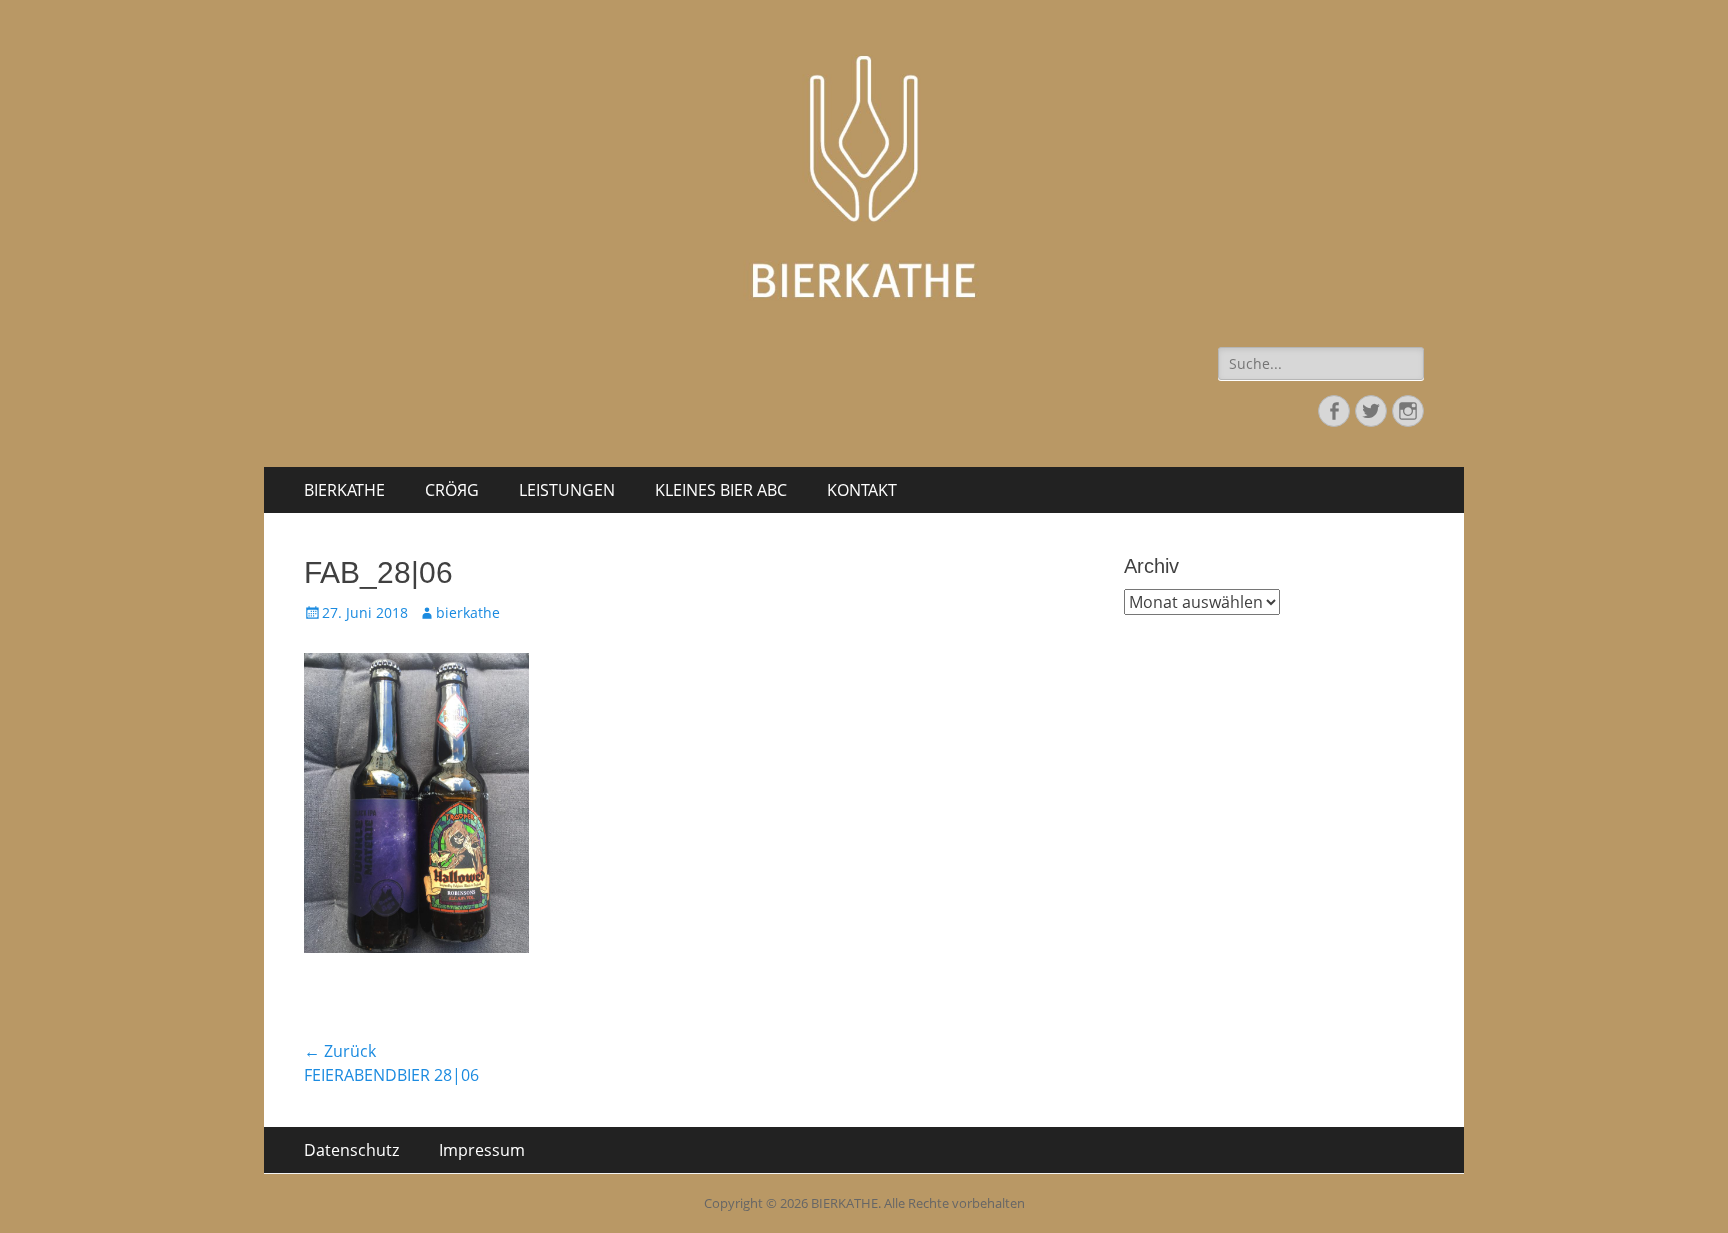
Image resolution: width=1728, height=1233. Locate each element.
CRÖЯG (452, 490)
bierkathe (468, 612)
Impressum (482, 1150)
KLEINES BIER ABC (721, 490)
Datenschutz (351, 1150)
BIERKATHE (344, 490)
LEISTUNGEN (567, 490)
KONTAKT (862, 490)
